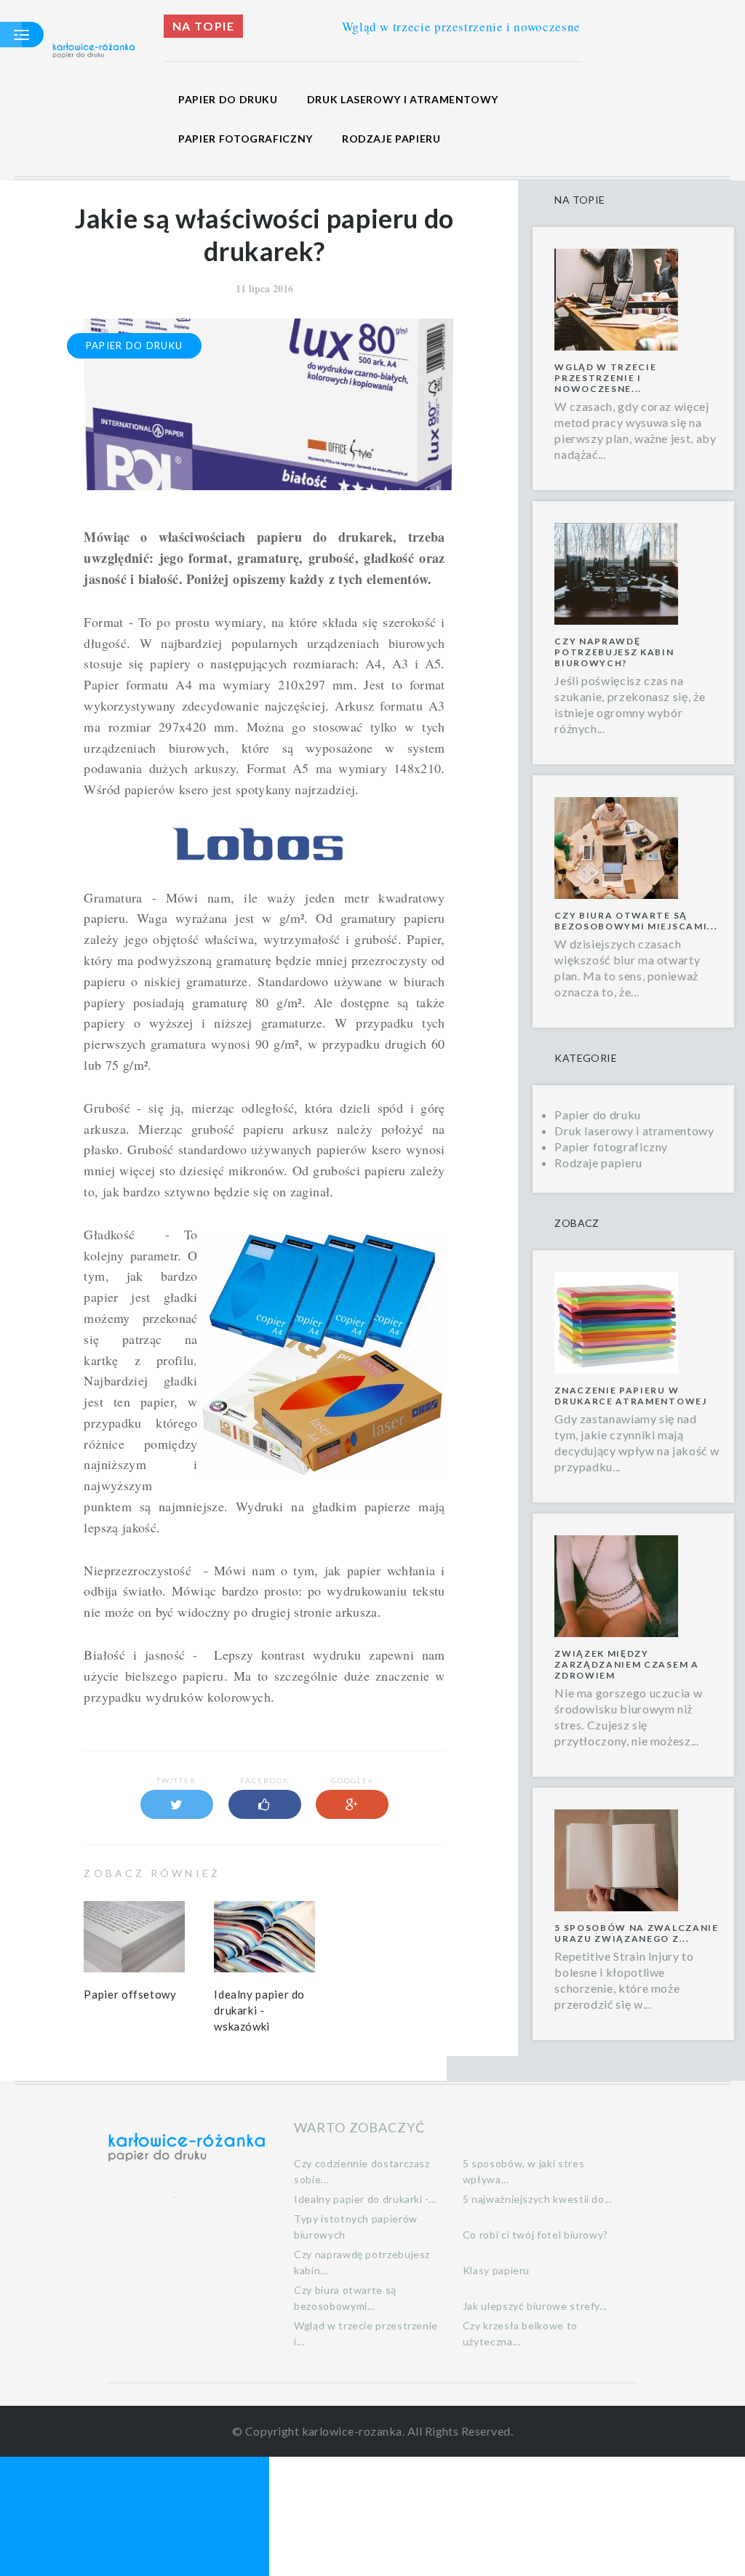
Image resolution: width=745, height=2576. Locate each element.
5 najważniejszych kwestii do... (538, 2199)
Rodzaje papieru (391, 139)
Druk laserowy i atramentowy (403, 99)
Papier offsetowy (130, 1994)
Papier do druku (228, 99)
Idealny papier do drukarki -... (365, 2199)
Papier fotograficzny (246, 139)
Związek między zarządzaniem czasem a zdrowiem (626, 1664)
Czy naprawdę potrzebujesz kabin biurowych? (614, 652)
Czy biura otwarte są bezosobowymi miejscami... (636, 921)
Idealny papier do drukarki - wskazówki (259, 2010)
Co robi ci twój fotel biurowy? (535, 2235)
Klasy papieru (496, 2270)
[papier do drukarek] (264, 841)
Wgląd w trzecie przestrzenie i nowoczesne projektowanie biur (475, 27)
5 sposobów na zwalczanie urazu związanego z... (636, 1933)
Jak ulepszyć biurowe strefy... (535, 2306)
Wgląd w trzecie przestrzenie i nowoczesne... (605, 378)
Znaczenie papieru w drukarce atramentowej (630, 1396)
